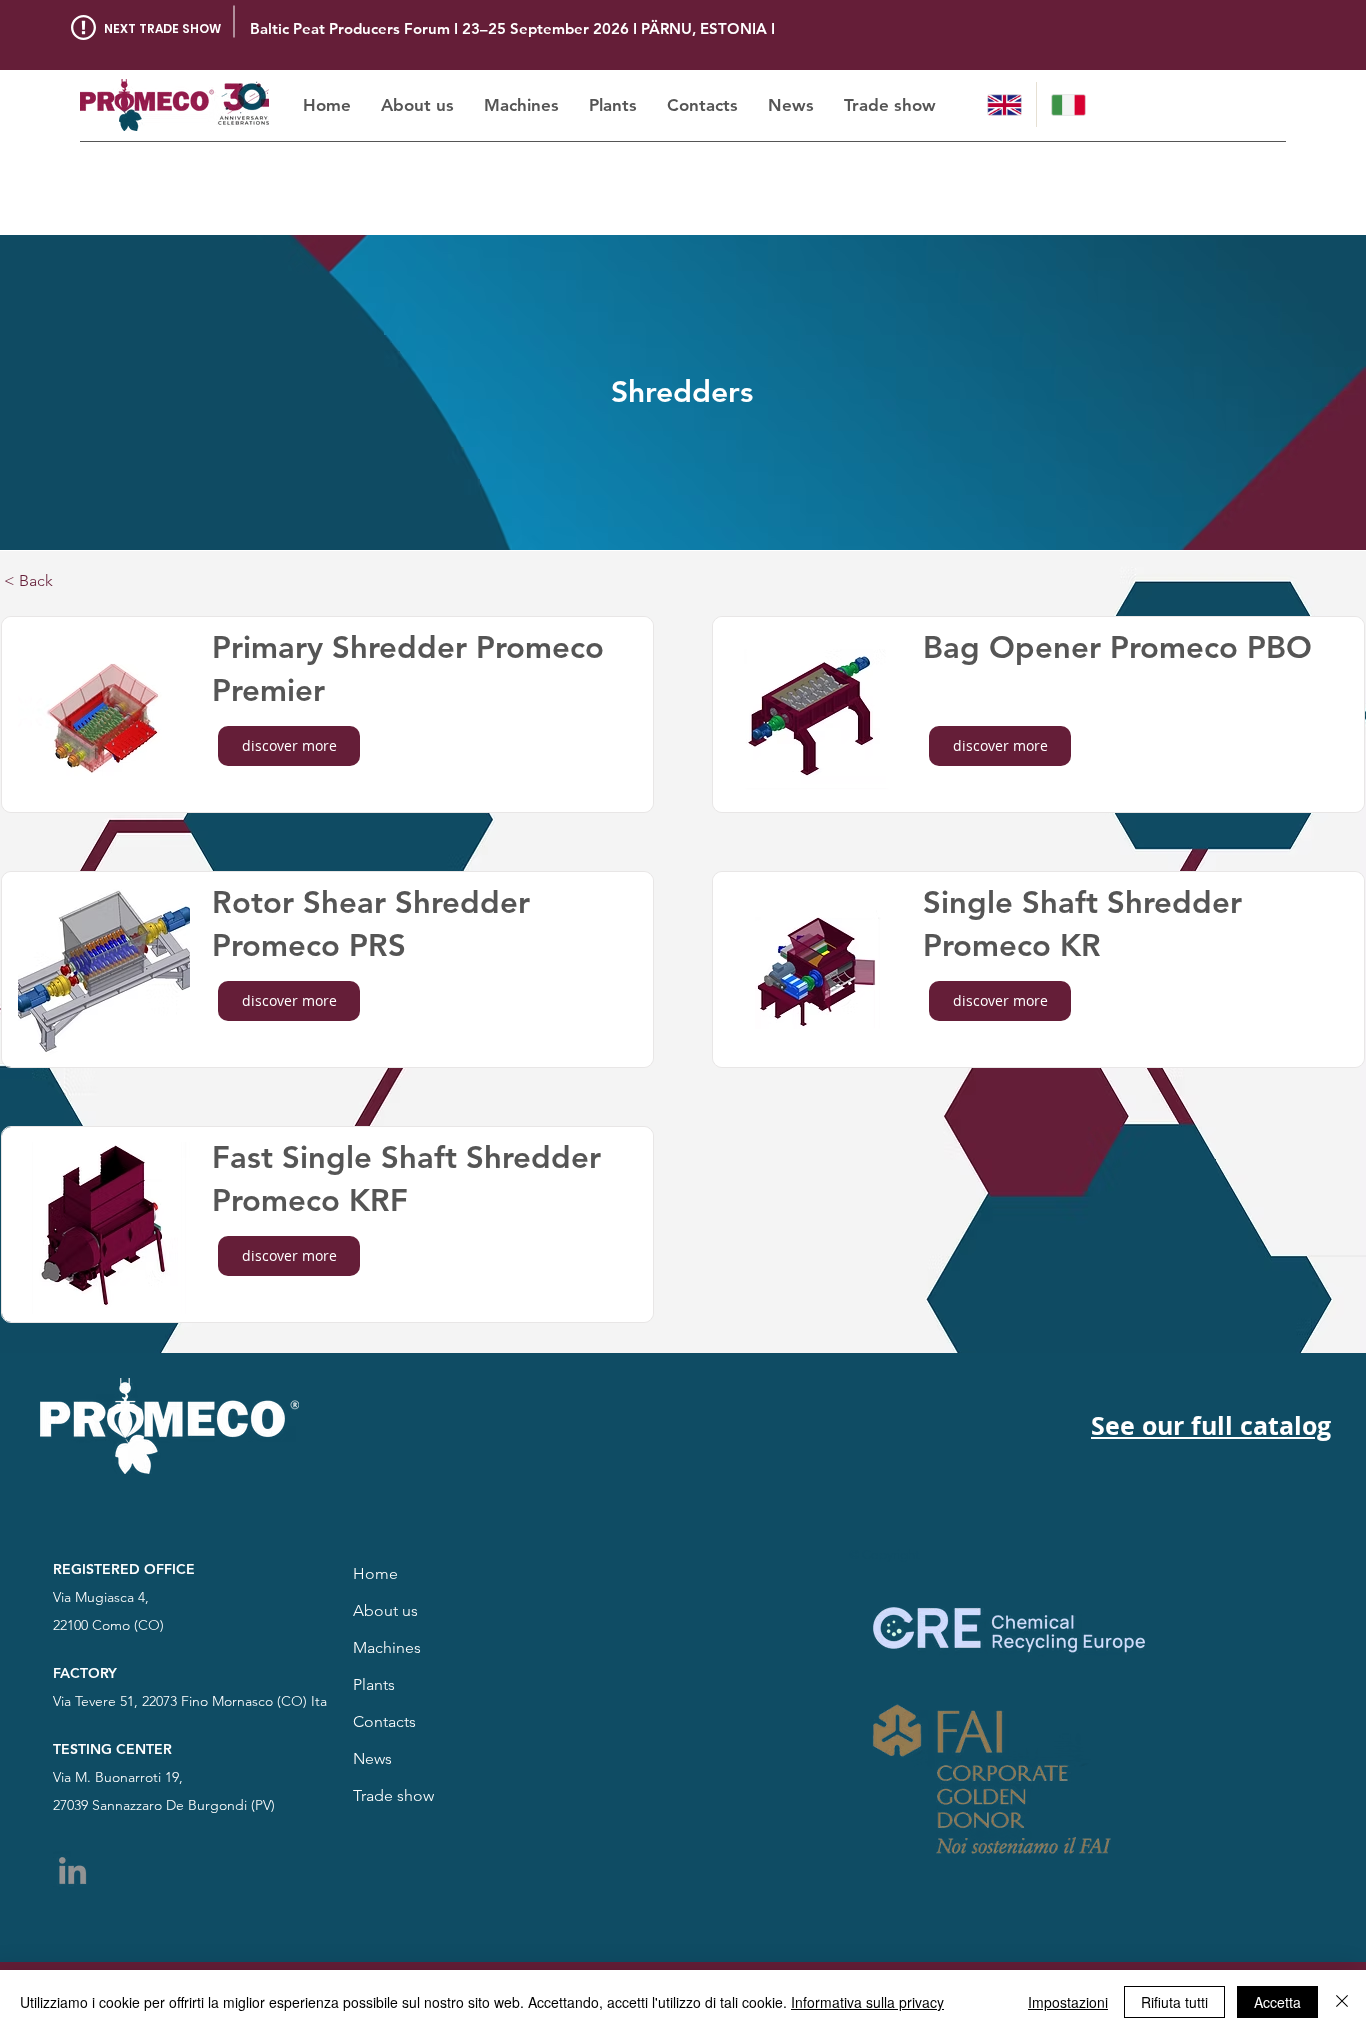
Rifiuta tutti (1174, 2002)
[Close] (1342, 2002)
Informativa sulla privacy (867, 2002)
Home (375, 1573)
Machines (387, 1647)
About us (385, 1610)
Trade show (393, 1795)
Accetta (1277, 2002)
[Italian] (1068, 104)
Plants (374, 1684)
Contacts (384, 1721)
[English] (1004, 104)
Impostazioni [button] (1068, 2002)
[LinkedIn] (72, 1870)
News (372, 1758)
